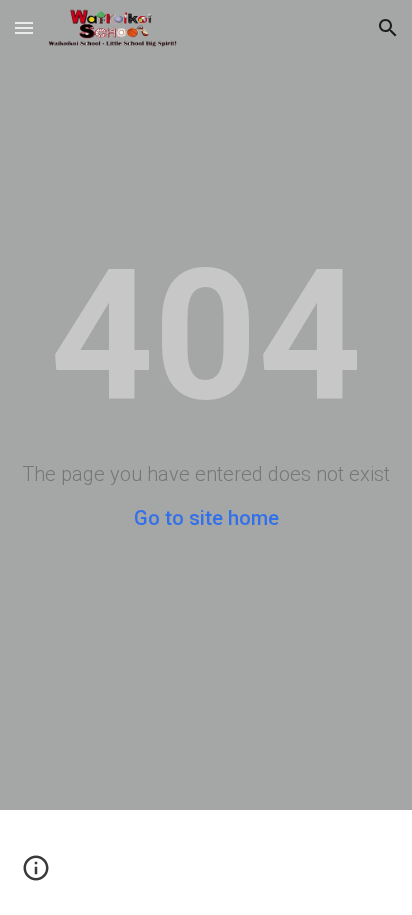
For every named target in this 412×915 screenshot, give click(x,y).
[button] (24, 27)
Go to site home (206, 518)
